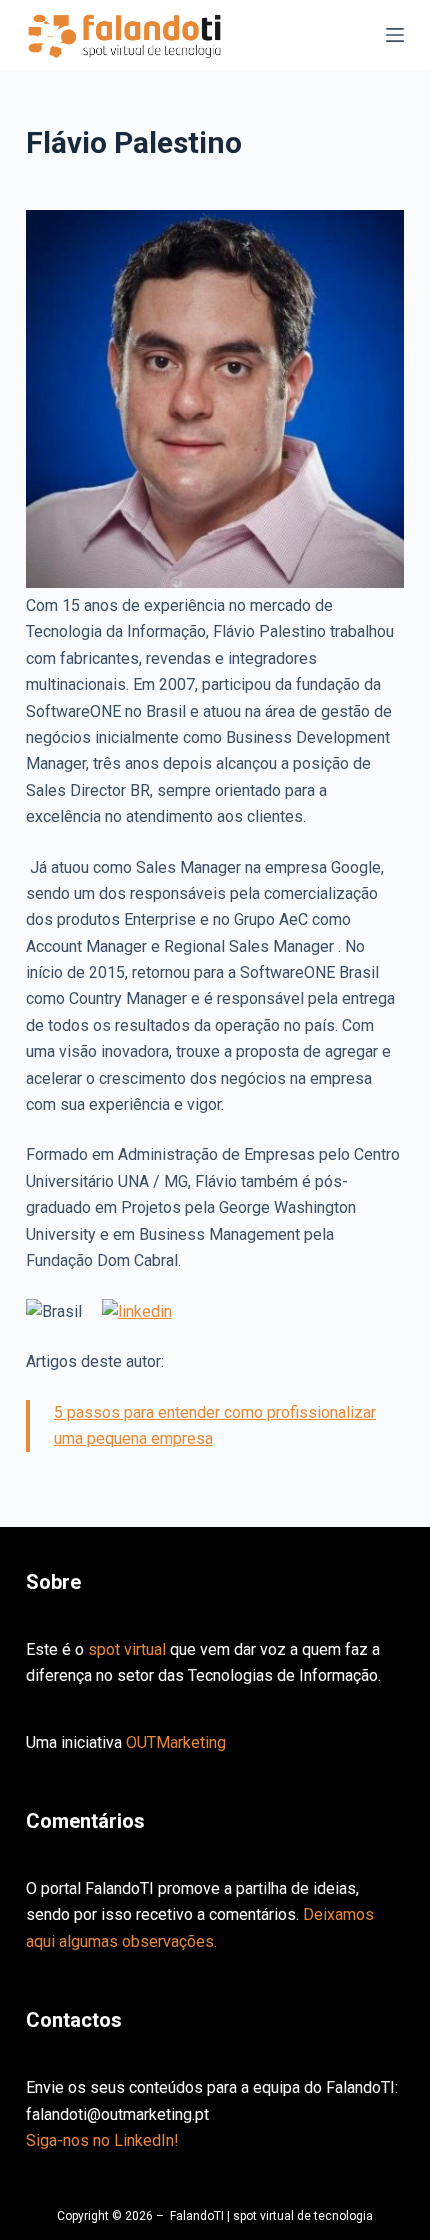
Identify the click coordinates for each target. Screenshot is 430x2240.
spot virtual (127, 1649)
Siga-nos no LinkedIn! (102, 2140)
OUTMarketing (176, 1742)
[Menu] (395, 35)
